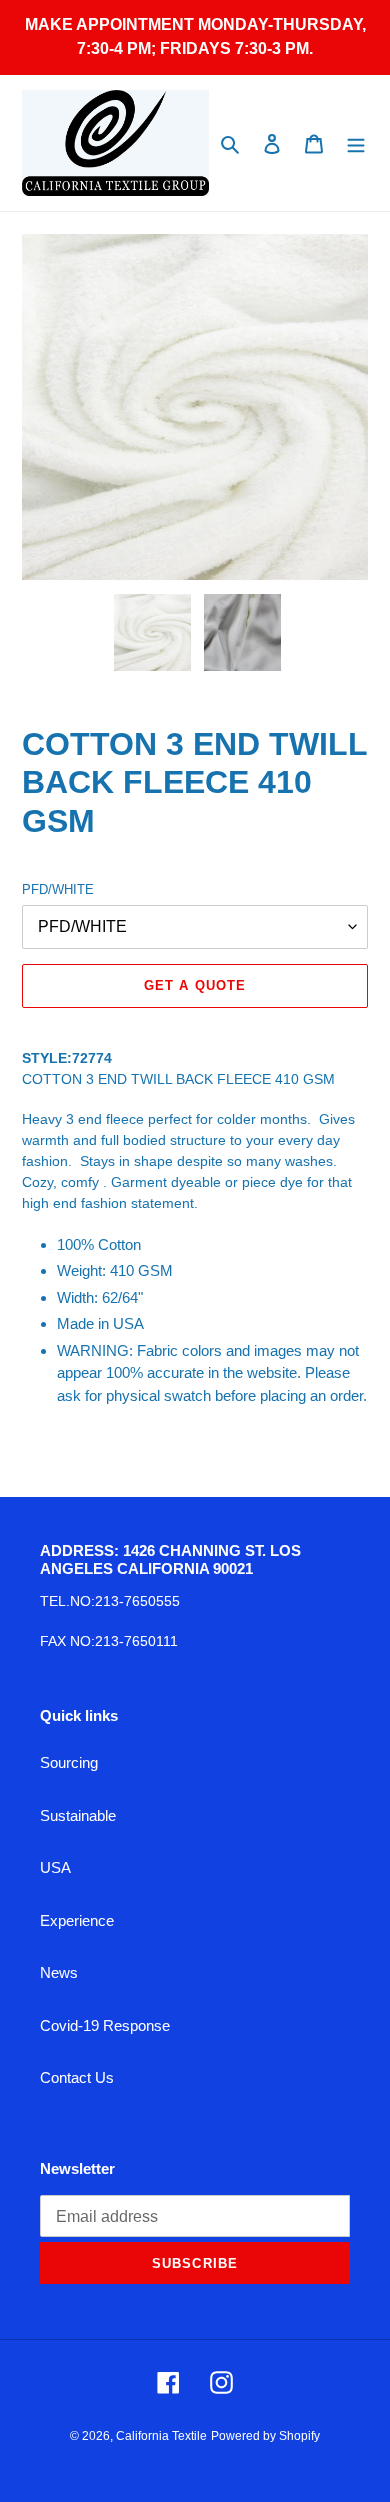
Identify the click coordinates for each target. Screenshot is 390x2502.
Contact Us (77, 2077)
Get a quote (194, 985)
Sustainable (78, 1815)
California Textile (161, 2436)
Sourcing (69, 1762)
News (59, 1972)
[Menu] (356, 143)
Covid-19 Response (105, 2025)
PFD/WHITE (58, 889)
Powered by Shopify (265, 2436)
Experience (77, 1920)
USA (55, 1867)
